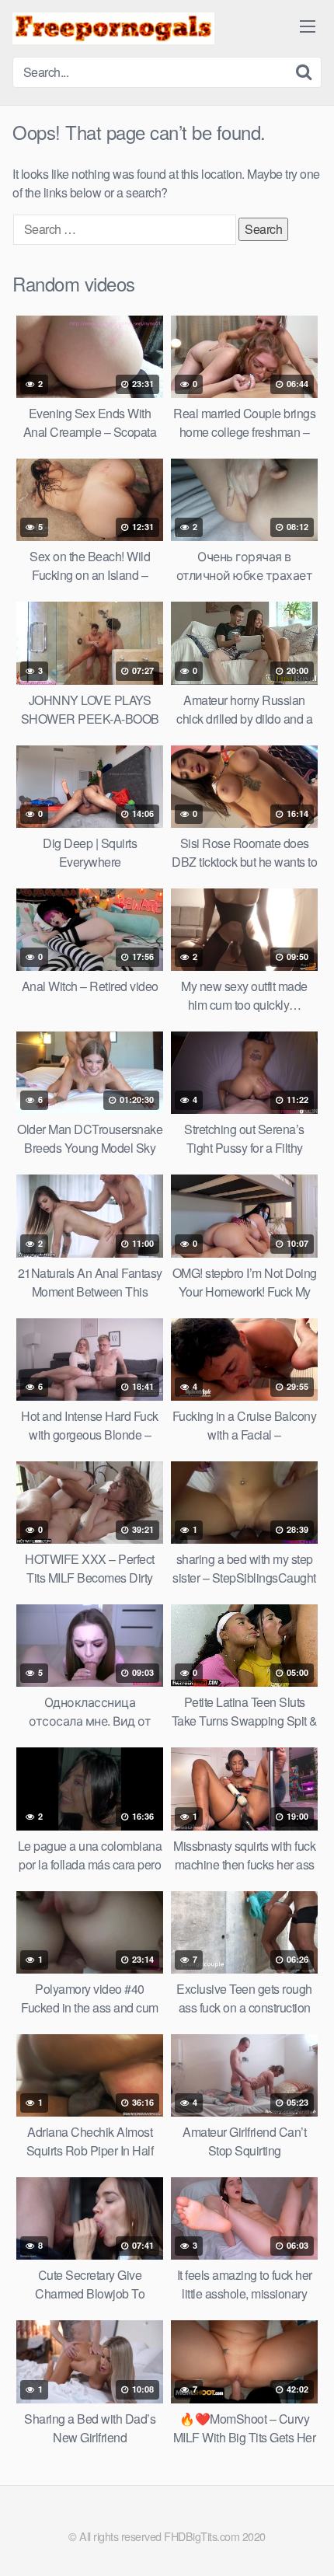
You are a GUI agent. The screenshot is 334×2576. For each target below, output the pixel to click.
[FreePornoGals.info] (113, 28)
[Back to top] (307, 2542)
